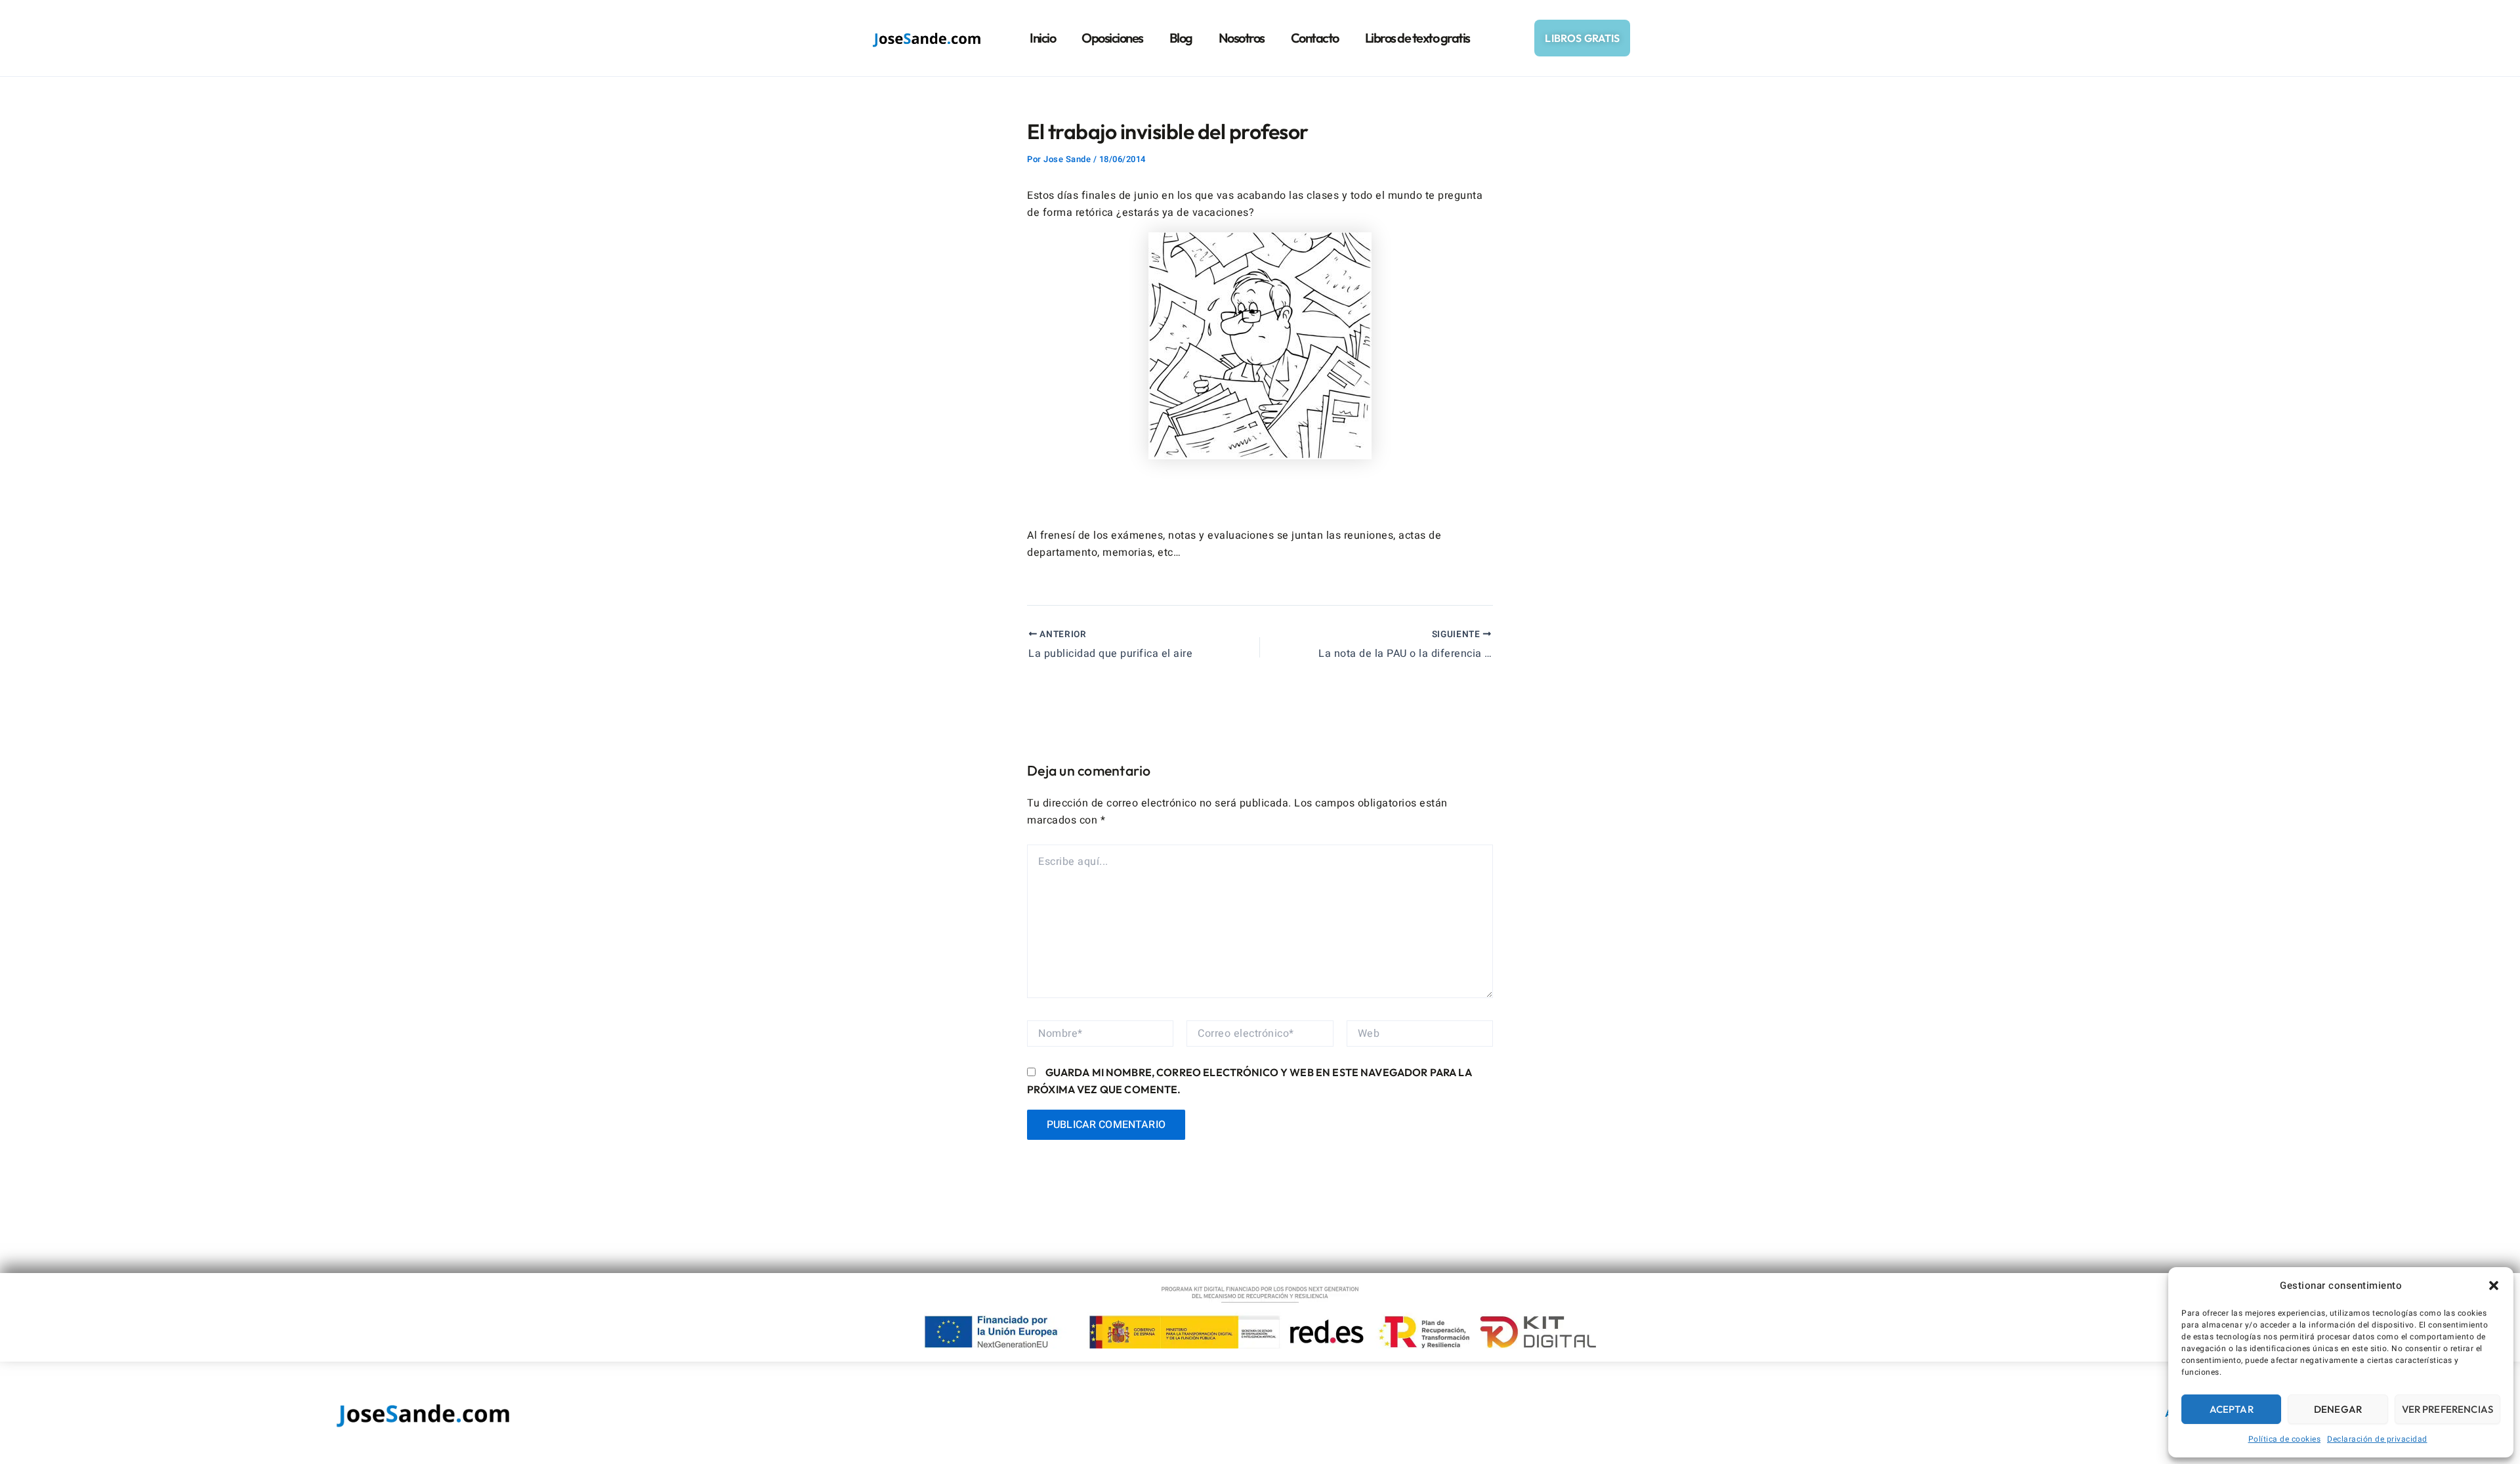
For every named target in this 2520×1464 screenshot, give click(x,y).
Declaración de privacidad (2377, 1439)
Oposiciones (1112, 38)
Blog (1181, 38)
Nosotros (1242, 38)
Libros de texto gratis (1417, 38)
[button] (2494, 1286)
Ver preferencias (2447, 1409)
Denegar (2338, 1409)
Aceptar (2232, 1409)
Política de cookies (2285, 1439)
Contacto (1315, 38)
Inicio (1042, 38)
